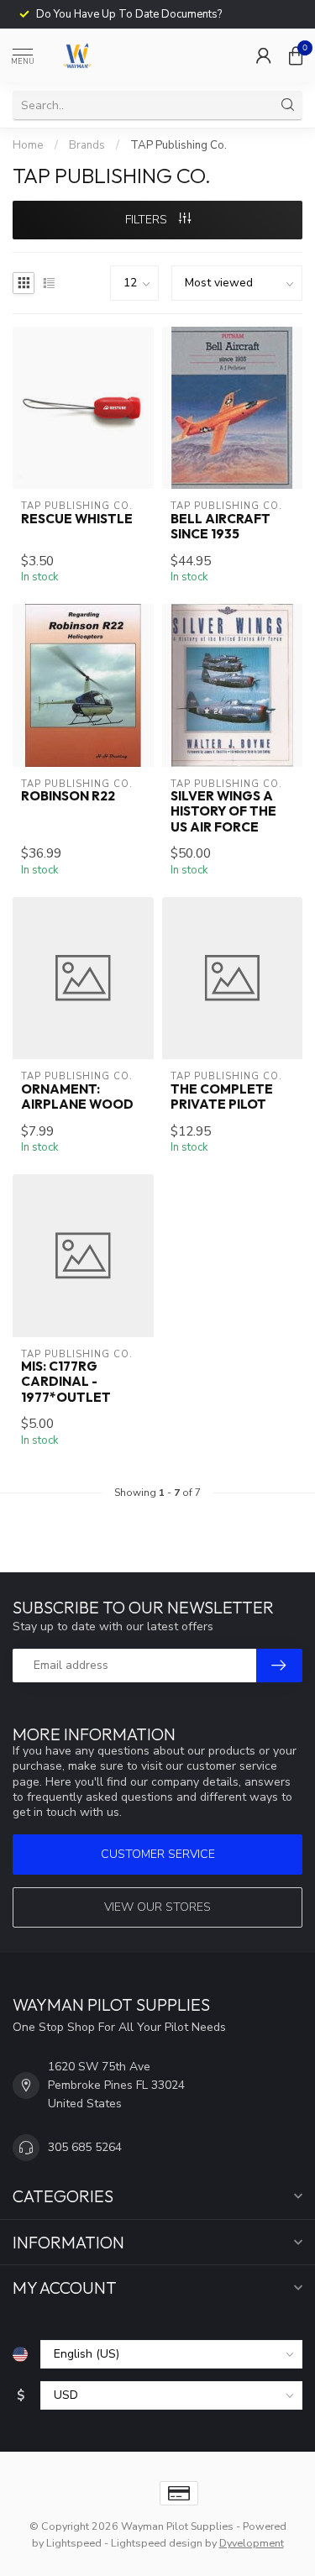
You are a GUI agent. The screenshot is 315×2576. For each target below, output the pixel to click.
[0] (296, 55)
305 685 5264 (85, 2147)
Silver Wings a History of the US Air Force (223, 812)
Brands (87, 145)
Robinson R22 (68, 796)
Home (28, 145)
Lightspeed (74, 2543)
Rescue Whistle (77, 519)
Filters (148, 220)
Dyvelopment (252, 2543)
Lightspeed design (157, 2543)
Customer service (158, 1854)
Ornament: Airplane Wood (77, 1097)
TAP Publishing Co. (178, 145)
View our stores (157, 1907)
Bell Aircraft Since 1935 (220, 527)
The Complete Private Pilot (222, 1097)
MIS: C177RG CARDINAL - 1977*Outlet (66, 1382)
